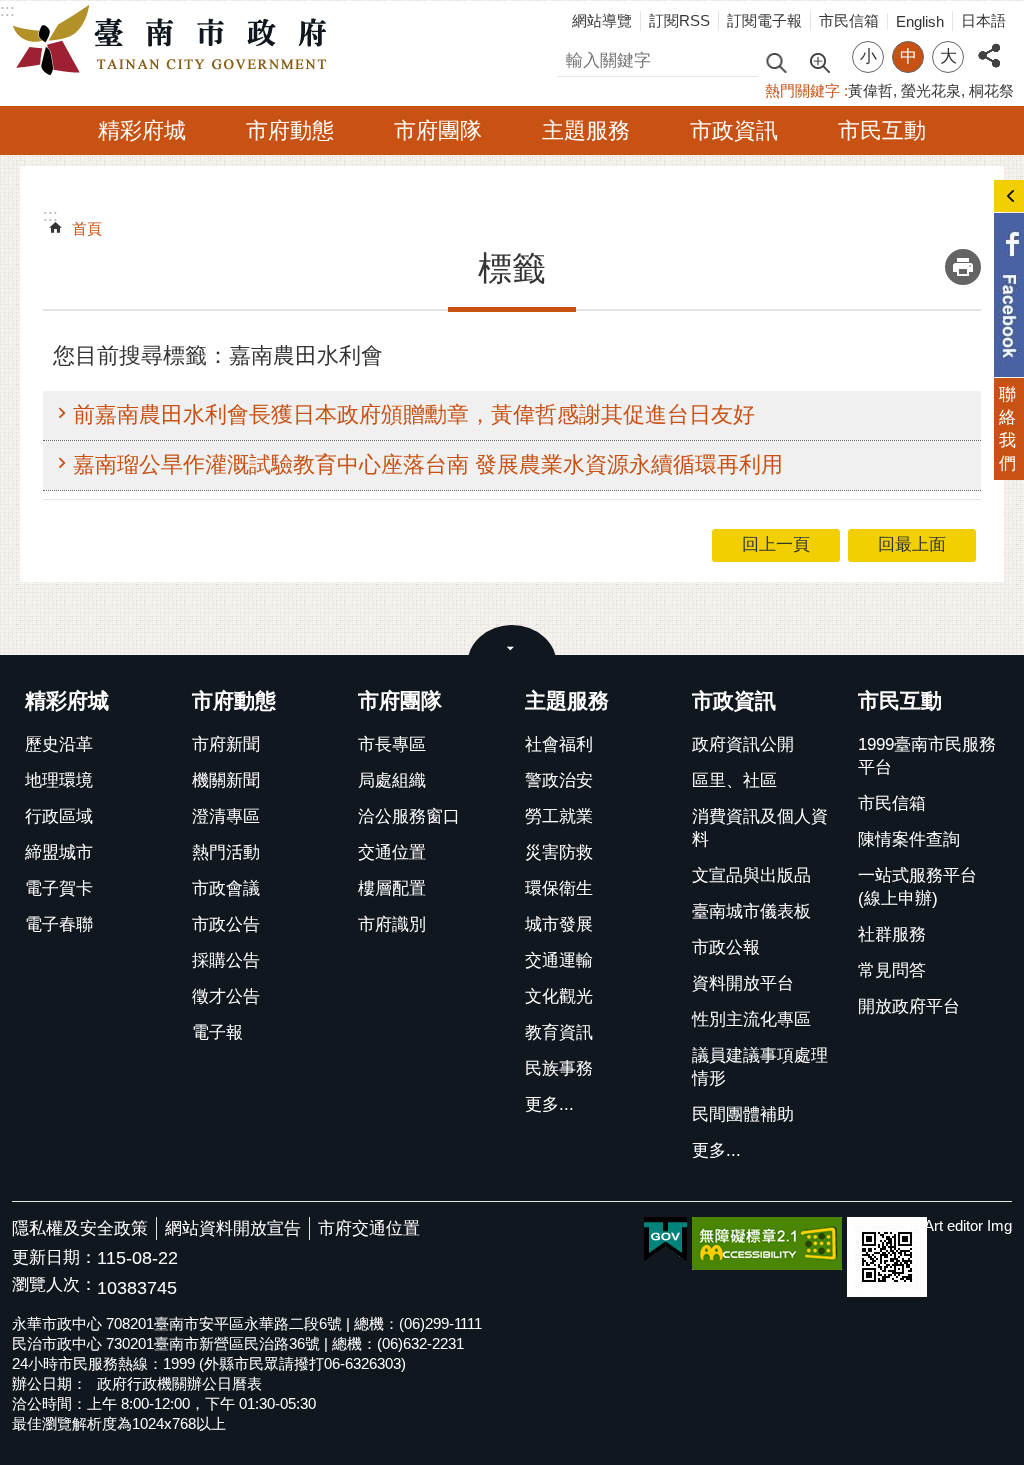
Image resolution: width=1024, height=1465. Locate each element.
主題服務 (586, 130)
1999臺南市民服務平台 (927, 756)
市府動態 (290, 130)
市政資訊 (734, 130)
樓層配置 (392, 888)
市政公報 (726, 947)
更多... (549, 1104)
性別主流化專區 (751, 1019)
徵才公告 (226, 996)
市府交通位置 (369, 1228)
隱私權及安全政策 (80, 1228)
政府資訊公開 (743, 744)
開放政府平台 (909, 1006)
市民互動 (882, 130)
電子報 (217, 1032)
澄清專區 (226, 816)
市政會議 (226, 888)
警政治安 (559, 780)
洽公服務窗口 (409, 816)
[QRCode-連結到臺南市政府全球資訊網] (887, 1257)
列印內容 (963, 267)
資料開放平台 (743, 983)
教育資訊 (559, 1032)
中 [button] (908, 56)
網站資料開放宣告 (233, 1228)
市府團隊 (438, 130)
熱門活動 (226, 852)
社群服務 (892, 934)
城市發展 (559, 924)
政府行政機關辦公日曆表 (179, 1383)
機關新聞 (226, 780)
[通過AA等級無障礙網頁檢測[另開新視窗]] (767, 1243)
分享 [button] (989, 44)
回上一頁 (776, 544)
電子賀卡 (59, 888)
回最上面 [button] (912, 544)
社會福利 (559, 744)
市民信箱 (849, 20)
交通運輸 (559, 960)
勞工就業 (559, 816)
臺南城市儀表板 (751, 911)
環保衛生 (559, 888)
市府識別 (392, 924)
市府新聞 (226, 744)
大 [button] (948, 56)
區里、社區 (734, 780)
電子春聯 (59, 924)
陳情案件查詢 (909, 839)
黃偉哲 (870, 90)
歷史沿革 (59, 744)
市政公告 (226, 924)
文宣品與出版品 (751, 875)
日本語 (983, 20)
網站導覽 (602, 20)
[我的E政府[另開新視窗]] (665, 1240)
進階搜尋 (819, 61)
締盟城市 (59, 852)
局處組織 (392, 780)
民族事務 (559, 1068)
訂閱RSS (679, 20)
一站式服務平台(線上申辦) (917, 887)
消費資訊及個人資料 (760, 828)
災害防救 (559, 852)
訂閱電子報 (764, 20)
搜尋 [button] (776, 61)
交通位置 (392, 852)
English (920, 21)
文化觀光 (559, 996)
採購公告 (226, 960)
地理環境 (59, 780)
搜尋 (575, 57)
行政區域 (59, 816)
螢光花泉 (931, 90)
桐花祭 (991, 90)
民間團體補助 (743, 1114)
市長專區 (392, 744)
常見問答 (892, 970)
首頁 (87, 228)
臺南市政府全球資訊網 (175, 41)
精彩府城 (142, 130)
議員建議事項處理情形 (760, 1067)
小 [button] (868, 56)
